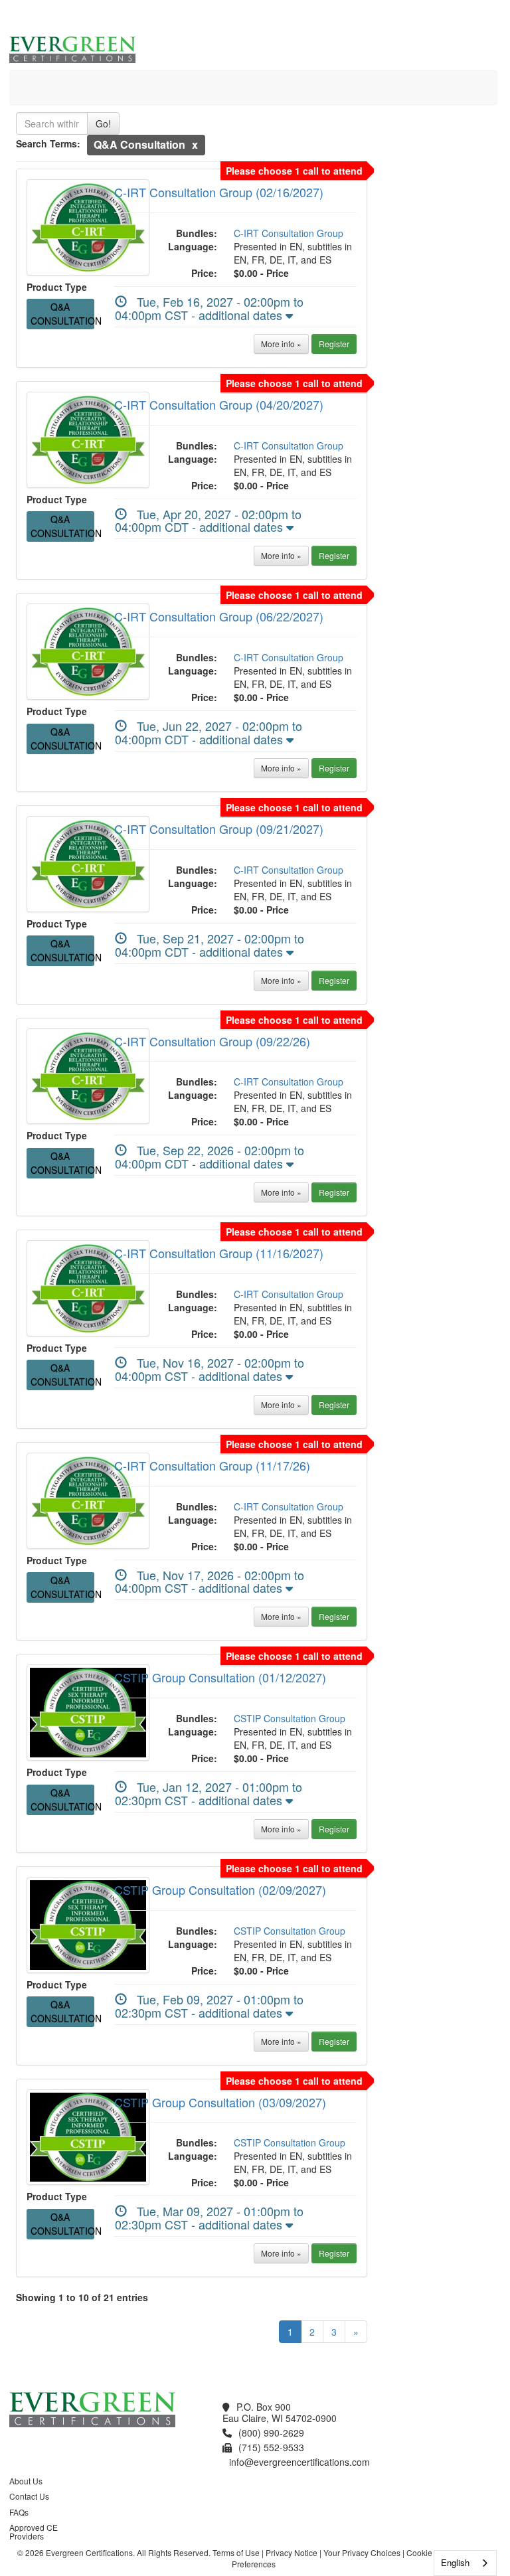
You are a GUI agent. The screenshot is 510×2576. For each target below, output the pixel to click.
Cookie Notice (432, 2552)
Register (334, 344)
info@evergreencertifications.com (299, 2462)
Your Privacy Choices (362, 2552)
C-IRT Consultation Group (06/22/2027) (219, 616)
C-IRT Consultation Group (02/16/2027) (219, 192)
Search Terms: (48, 143)
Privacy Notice (292, 2552)
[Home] (39, 86)
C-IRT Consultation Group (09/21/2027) (219, 829)
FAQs (19, 2512)
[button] (195, 144)
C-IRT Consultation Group (289, 233)
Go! (103, 123)
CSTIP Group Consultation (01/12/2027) (220, 1677)
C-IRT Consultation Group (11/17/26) (212, 1465)
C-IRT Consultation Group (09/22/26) (212, 1041)
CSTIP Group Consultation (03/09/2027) (220, 2102)
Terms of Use (236, 2552)
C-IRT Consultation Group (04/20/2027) (219, 404)
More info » (281, 344)
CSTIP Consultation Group (290, 1718)
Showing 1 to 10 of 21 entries (82, 2297)
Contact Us (29, 2496)
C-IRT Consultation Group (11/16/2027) (219, 1253)
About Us (26, 2481)
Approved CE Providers (34, 2532)
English (455, 2562)
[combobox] (465, 2563)
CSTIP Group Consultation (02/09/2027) (220, 1890)
